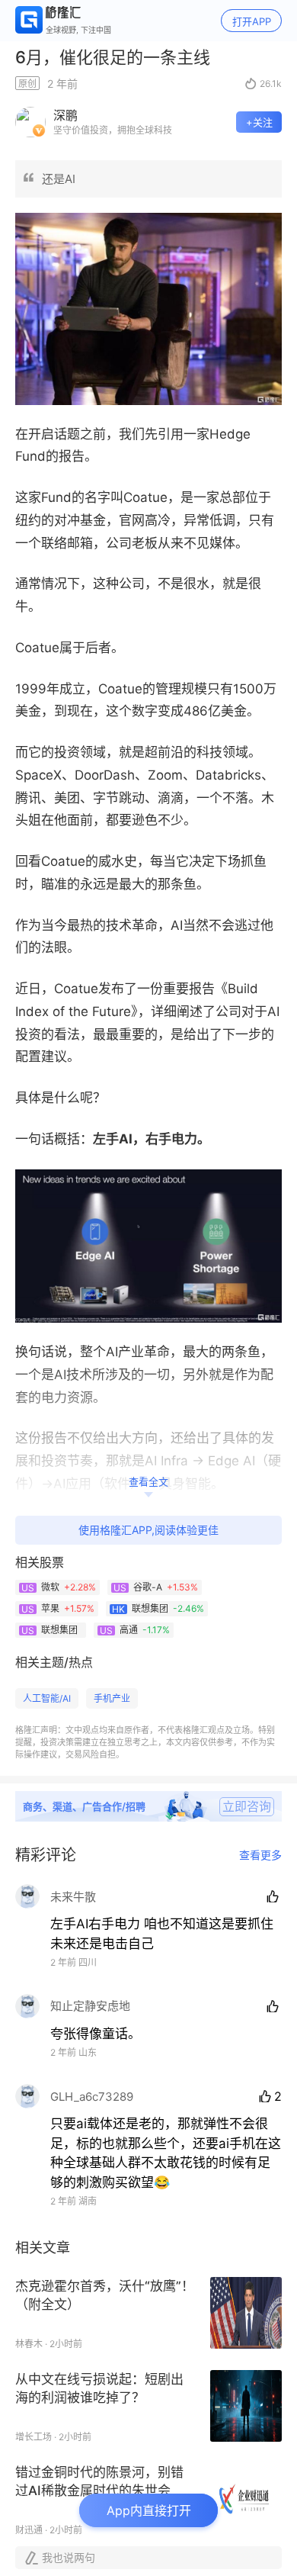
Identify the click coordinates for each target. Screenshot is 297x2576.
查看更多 (260, 1855)
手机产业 (112, 1698)
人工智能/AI (47, 1698)
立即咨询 (247, 1806)
